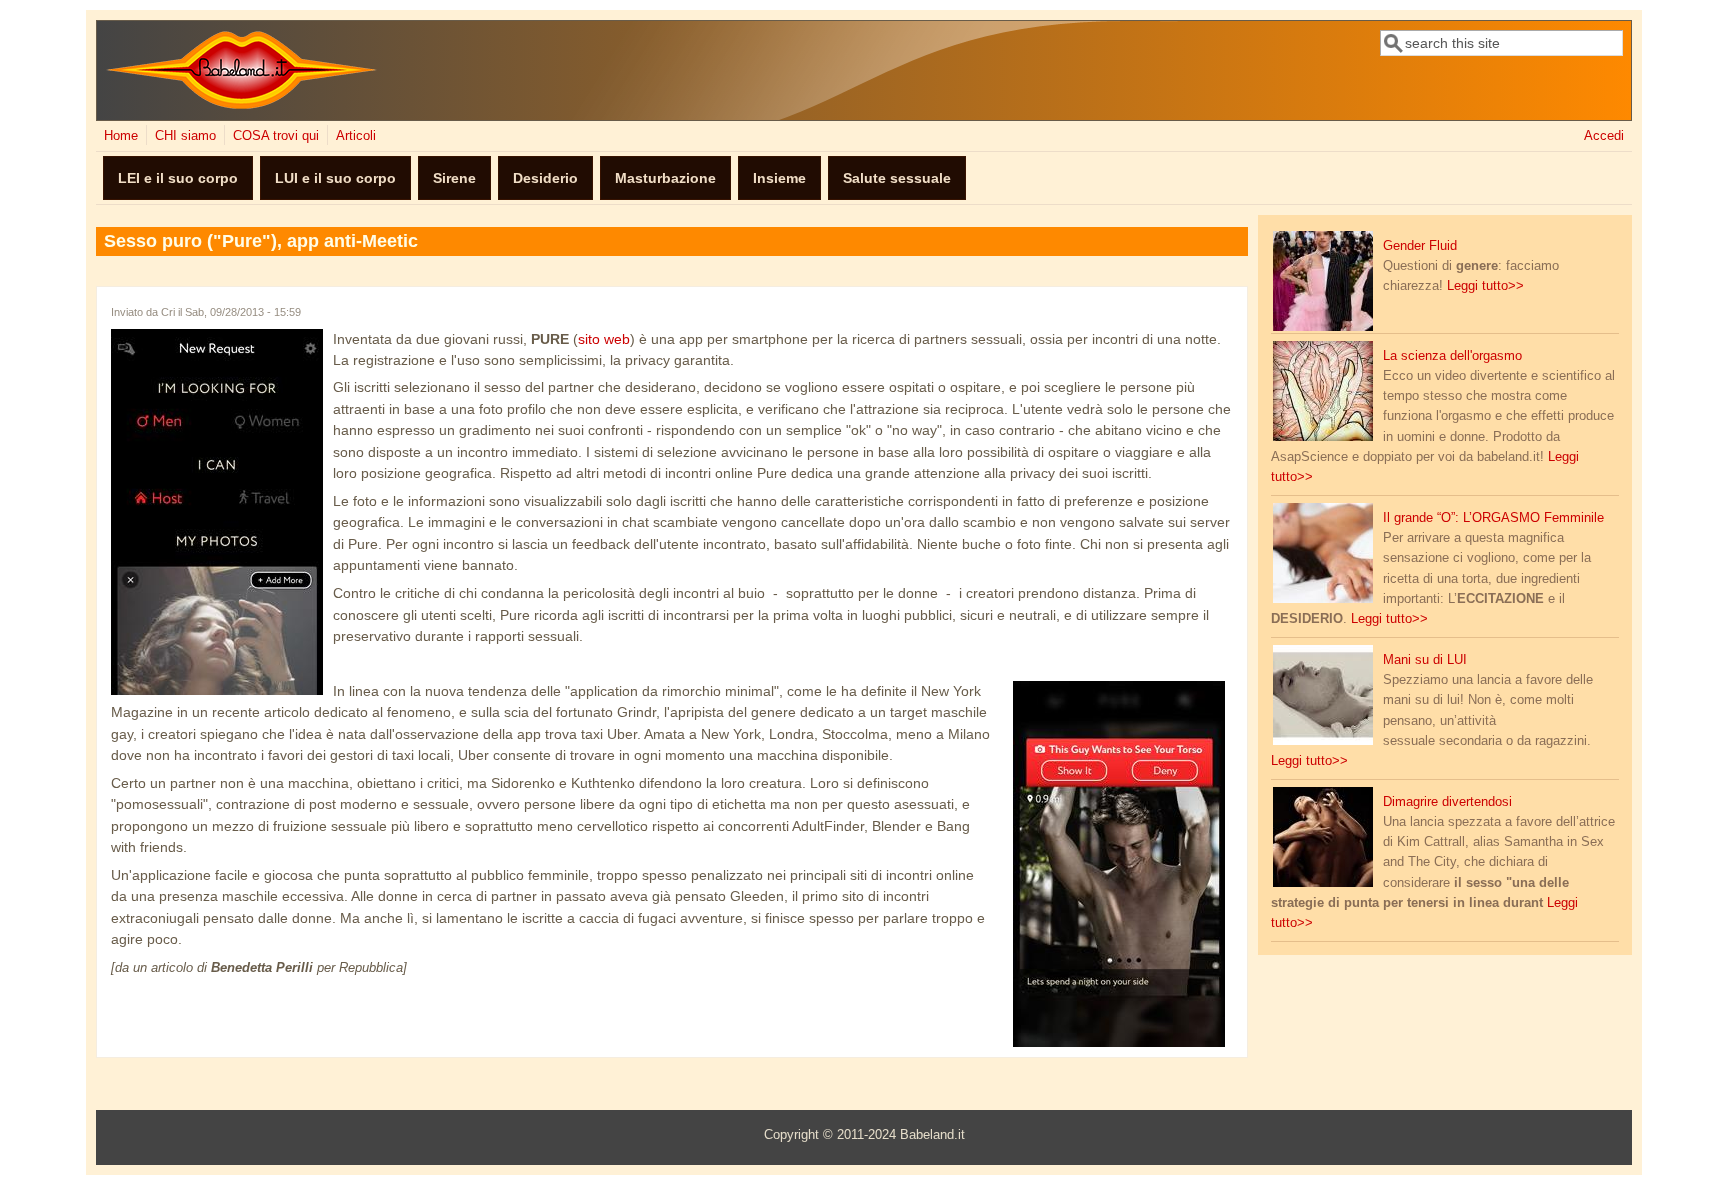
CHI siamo (185, 136)
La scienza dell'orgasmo (1452, 356)
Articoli (356, 136)
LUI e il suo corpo (335, 178)
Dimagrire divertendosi (1447, 802)
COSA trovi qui (276, 136)
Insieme (779, 178)
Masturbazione (665, 178)
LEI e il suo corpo (178, 178)
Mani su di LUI (1425, 660)
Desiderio (545, 178)
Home (121, 136)
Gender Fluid (1420, 246)
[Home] (241, 105)
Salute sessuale (897, 178)
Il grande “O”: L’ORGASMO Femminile (1493, 518)
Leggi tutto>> (1485, 286)
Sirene (454, 178)
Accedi (1604, 136)
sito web (604, 339)
